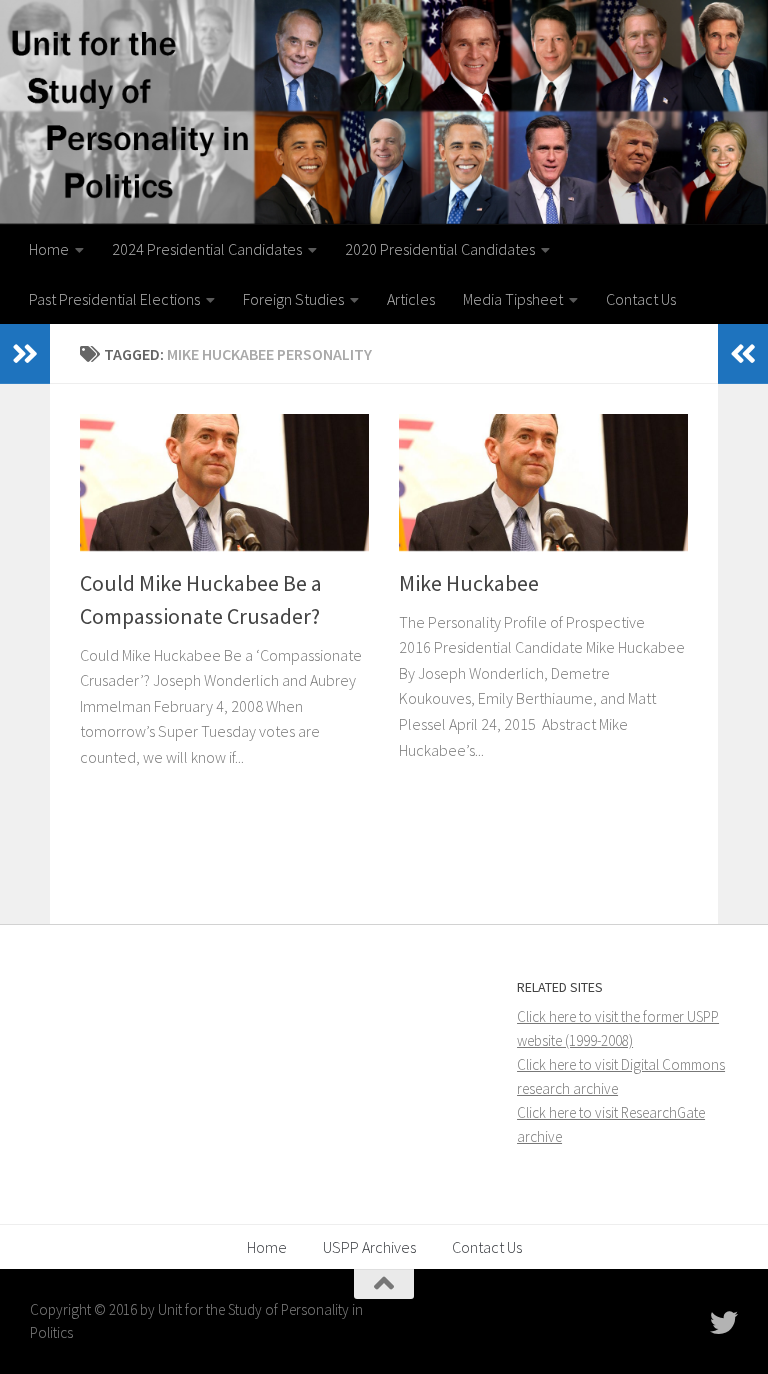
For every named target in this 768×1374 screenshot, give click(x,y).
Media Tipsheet (513, 299)
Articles (411, 299)
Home (49, 249)
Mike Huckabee (469, 583)
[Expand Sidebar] (25, 354)
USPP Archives (369, 1247)
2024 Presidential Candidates (207, 249)
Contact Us (641, 299)
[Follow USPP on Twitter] (724, 1323)
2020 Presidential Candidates (440, 249)
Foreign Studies (293, 299)
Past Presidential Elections (114, 299)
